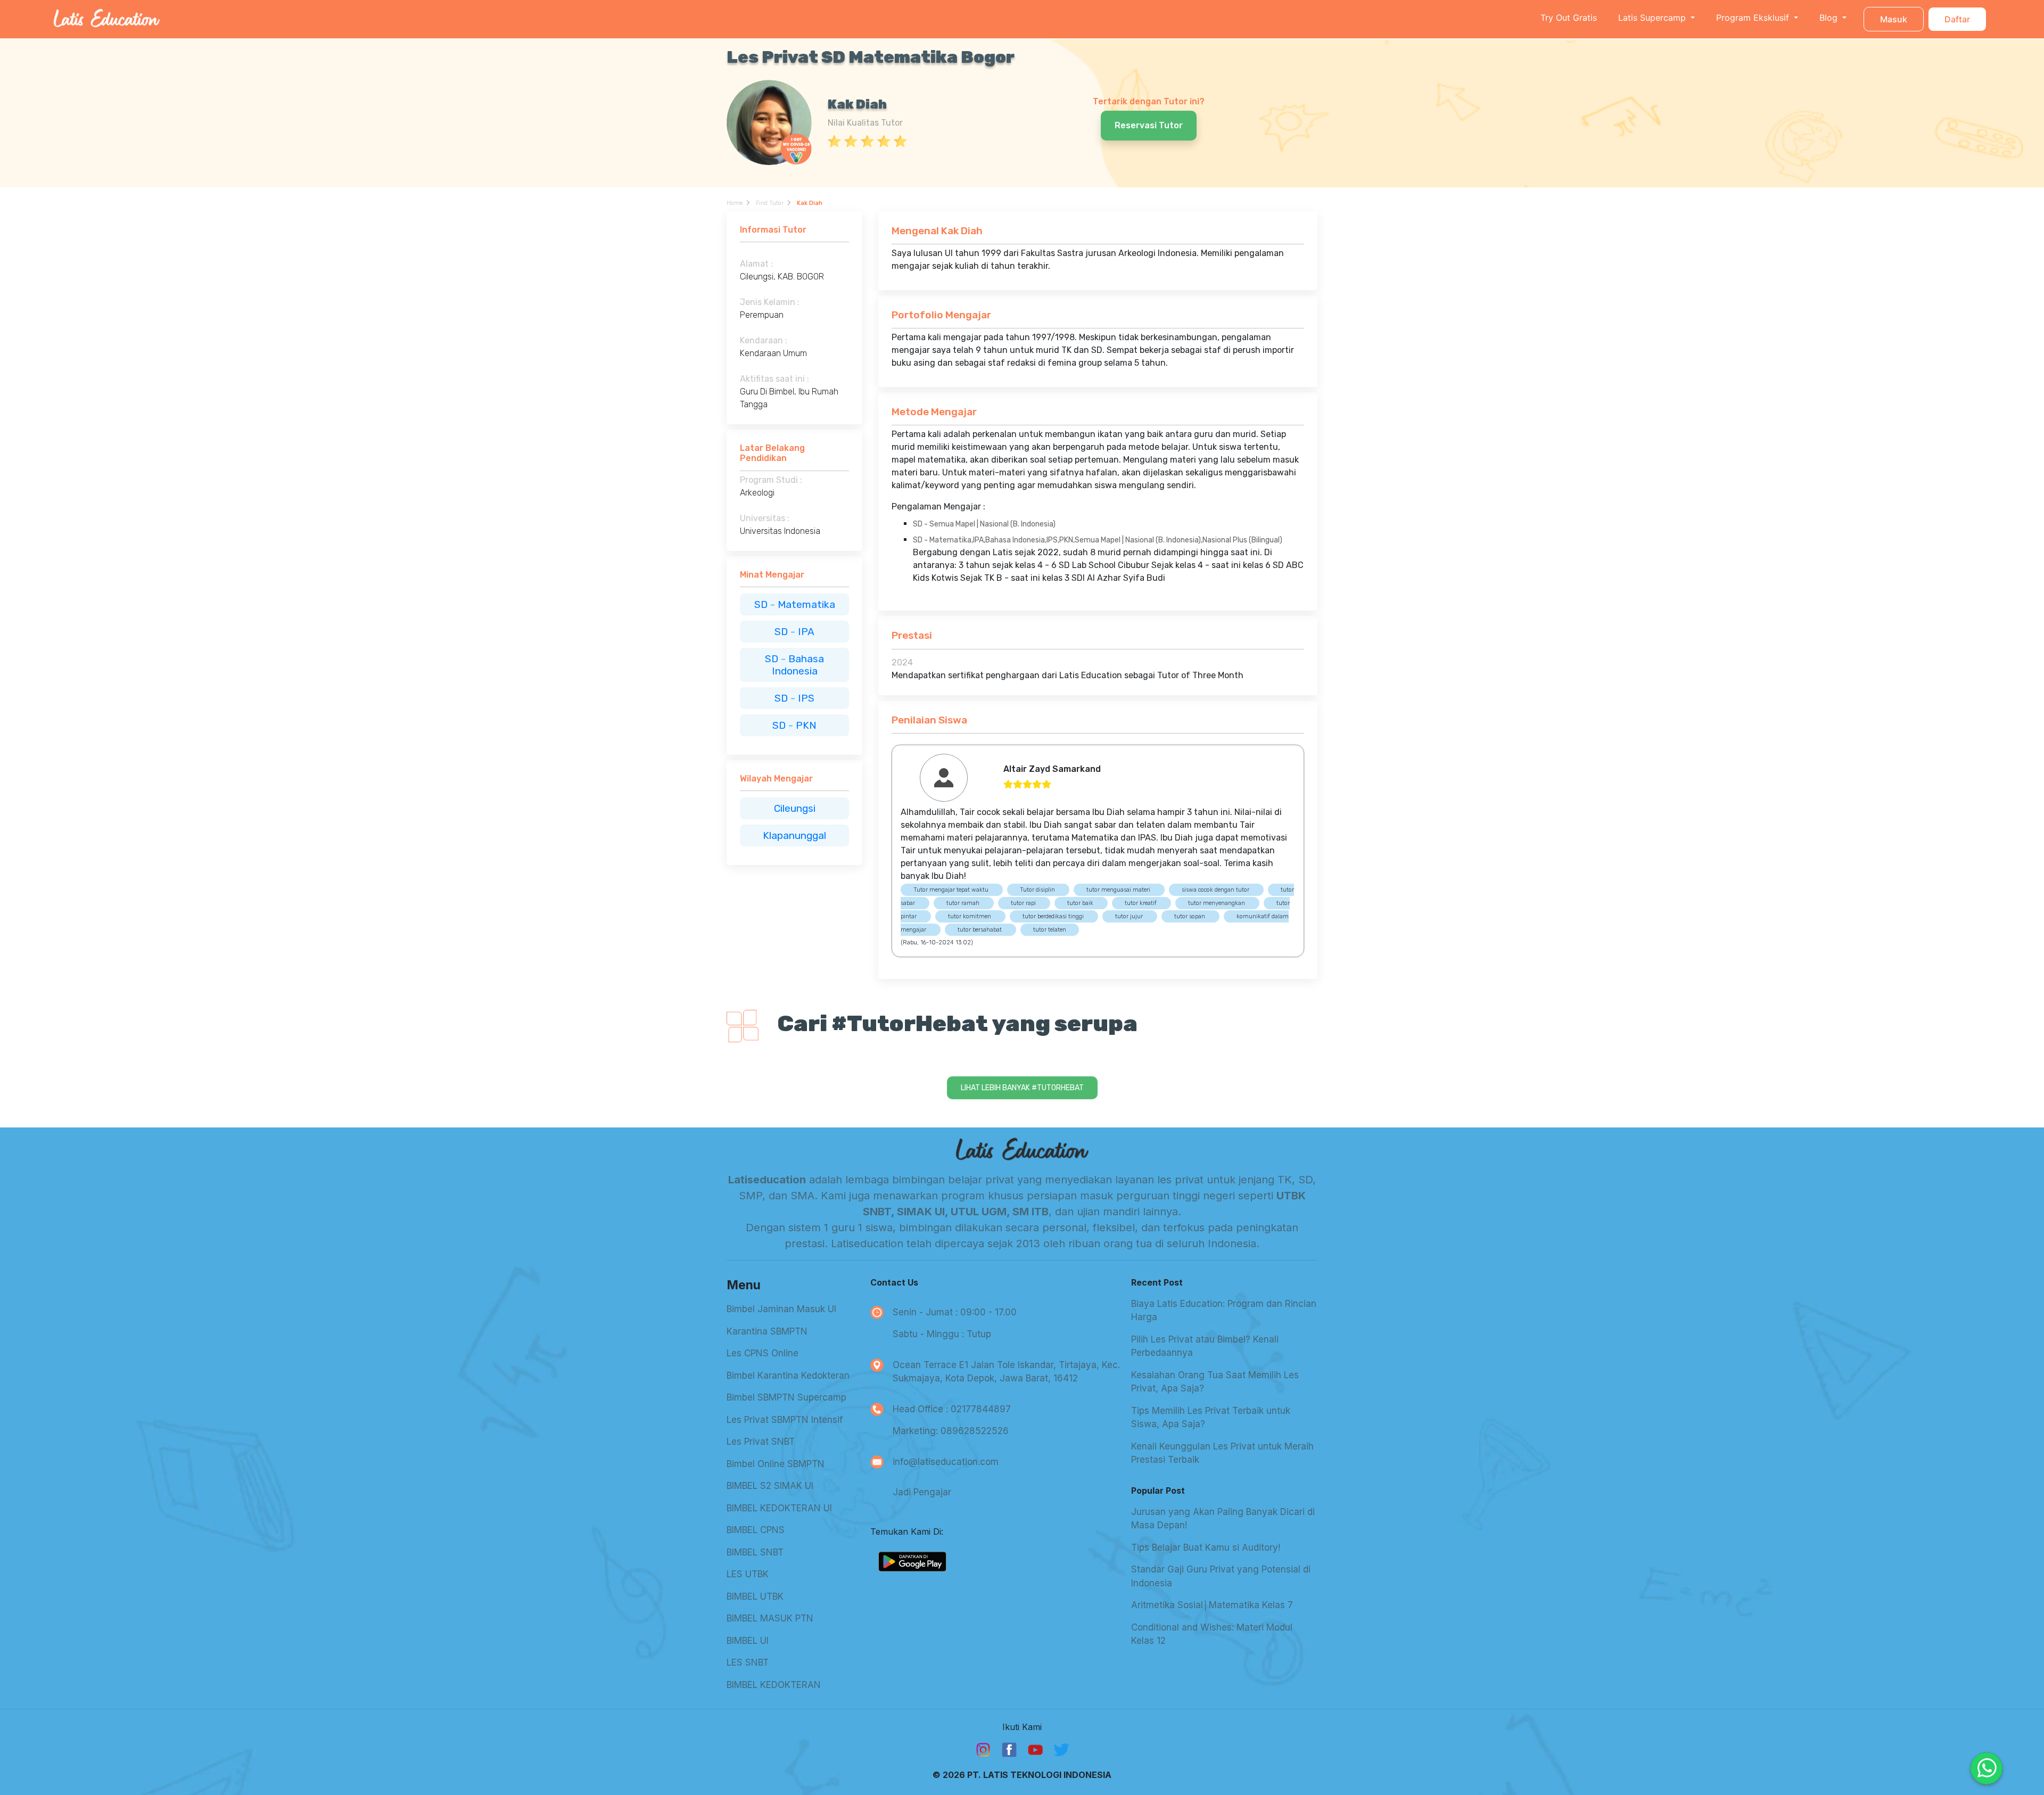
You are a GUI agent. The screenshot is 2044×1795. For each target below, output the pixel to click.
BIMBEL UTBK (755, 1596)
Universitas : (765, 518)
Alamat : (756, 264)
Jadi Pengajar (922, 1492)
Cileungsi (795, 808)
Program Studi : (771, 480)
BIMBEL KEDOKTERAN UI (779, 1508)
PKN (806, 725)
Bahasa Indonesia (798, 665)
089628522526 (975, 1431)
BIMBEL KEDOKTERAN (774, 1685)
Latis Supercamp (1653, 18)
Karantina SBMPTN (767, 1331)
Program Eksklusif (1754, 18)
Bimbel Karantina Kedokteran (788, 1376)
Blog (1830, 18)
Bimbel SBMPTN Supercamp (786, 1397)
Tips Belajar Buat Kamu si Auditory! (1206, 1547)
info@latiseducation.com (946, 1462)
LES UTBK (748, 1574)
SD (762, 604)
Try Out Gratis (1569, 18)
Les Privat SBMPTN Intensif (785, 1420)
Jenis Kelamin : (770, 302)
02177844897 (981, 1409)
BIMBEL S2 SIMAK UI (770, 1486)
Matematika (806, 604)
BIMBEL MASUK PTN (770, 1618)
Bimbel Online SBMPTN (776, 1464)
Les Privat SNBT (761, 1442)
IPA (806, 632)
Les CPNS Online (763, 1353)
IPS (806, 698)
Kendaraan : (764, 340)
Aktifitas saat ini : (774, 379)
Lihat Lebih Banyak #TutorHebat (1022, 1088)
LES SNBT (748, 1662)
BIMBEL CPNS (756, 1530)
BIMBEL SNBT (755, 1552)
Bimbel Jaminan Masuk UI (781, 1309)
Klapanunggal (794, 835)
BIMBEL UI (748, 1641)
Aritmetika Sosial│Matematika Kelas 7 (1212, 1605)
